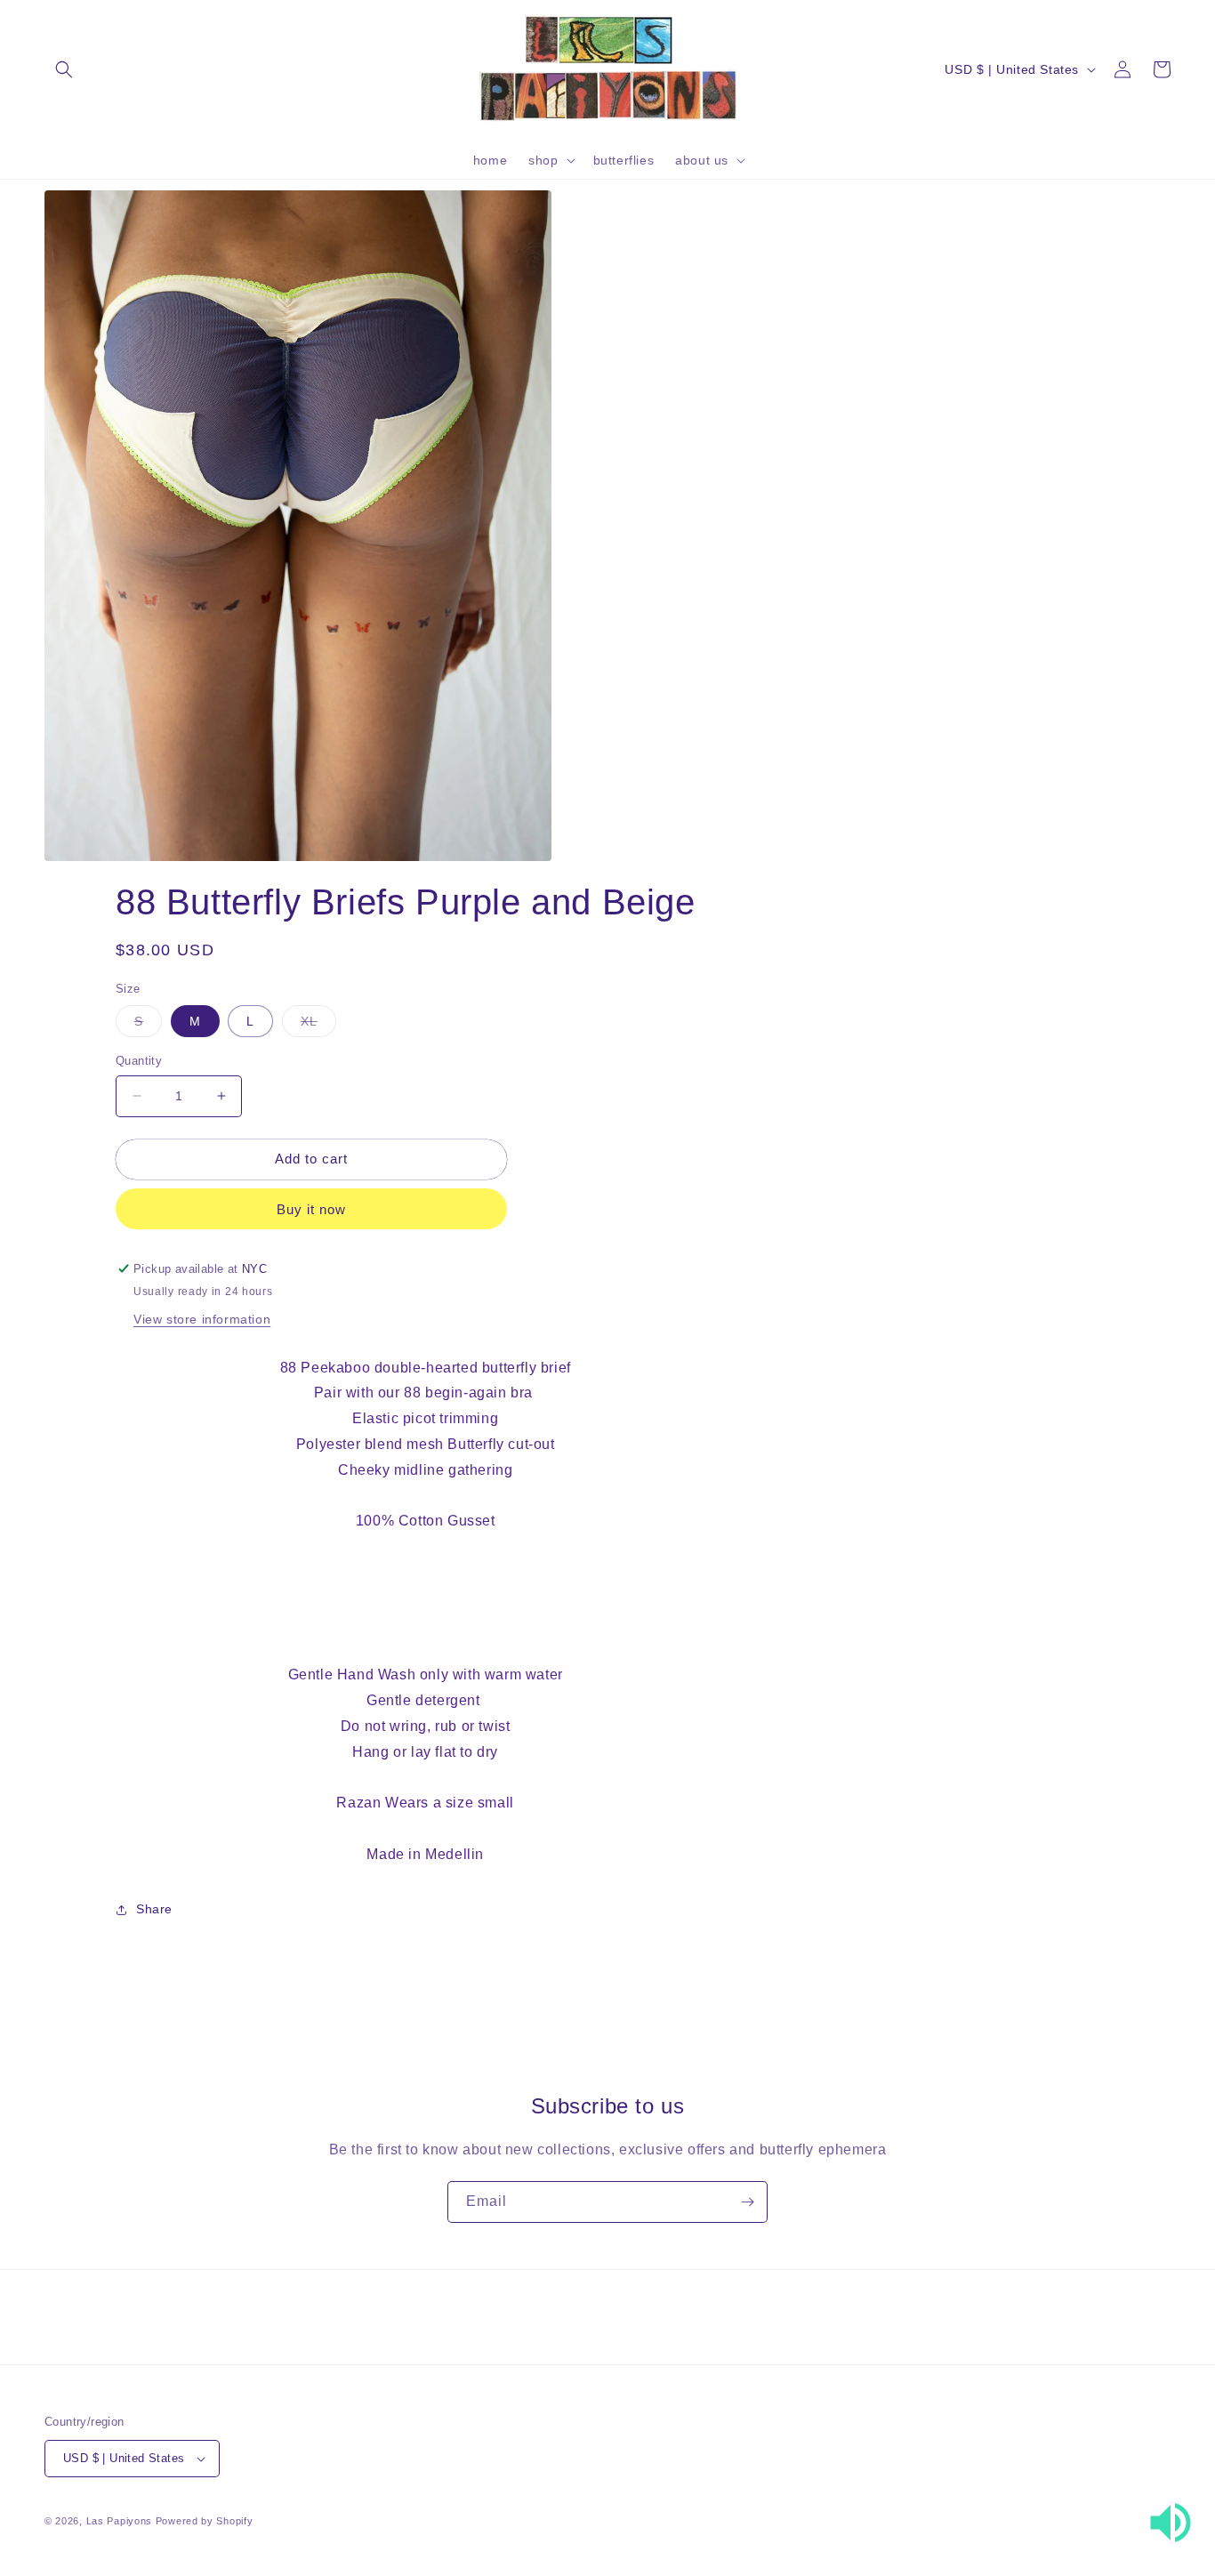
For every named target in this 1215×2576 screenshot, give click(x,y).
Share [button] (154, 1909)
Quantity (139, 1061)
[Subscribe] (747, 2202)
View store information (202, 1319)
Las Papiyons (119, 2521)
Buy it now (311, 1209)
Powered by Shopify (205, 2521)
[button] (64, 69)
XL (318, 1025)
